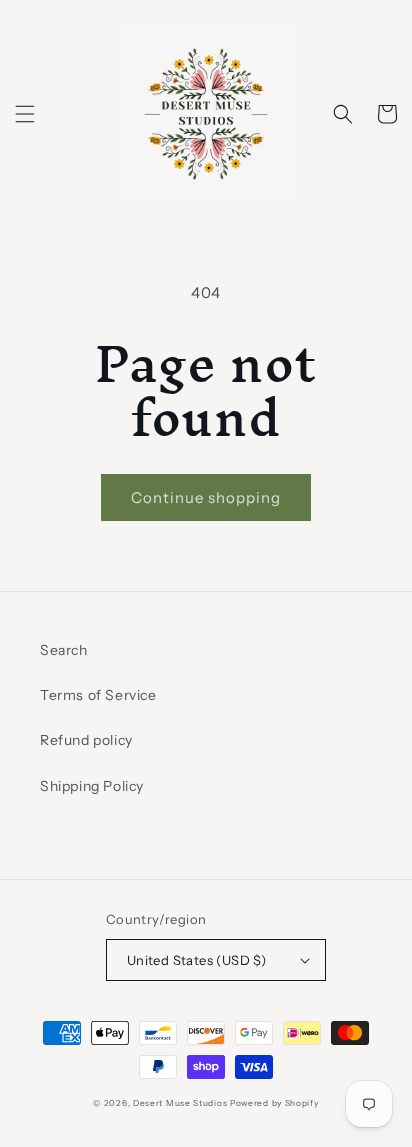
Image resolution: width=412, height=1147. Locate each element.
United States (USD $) (196, 960)
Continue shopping (206, 497)
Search (64, 650)
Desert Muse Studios (180, 1103)
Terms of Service (98, 695)
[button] (25, 114)
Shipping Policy (92, 786)
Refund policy (86, 740)
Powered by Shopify (274, 1103)
